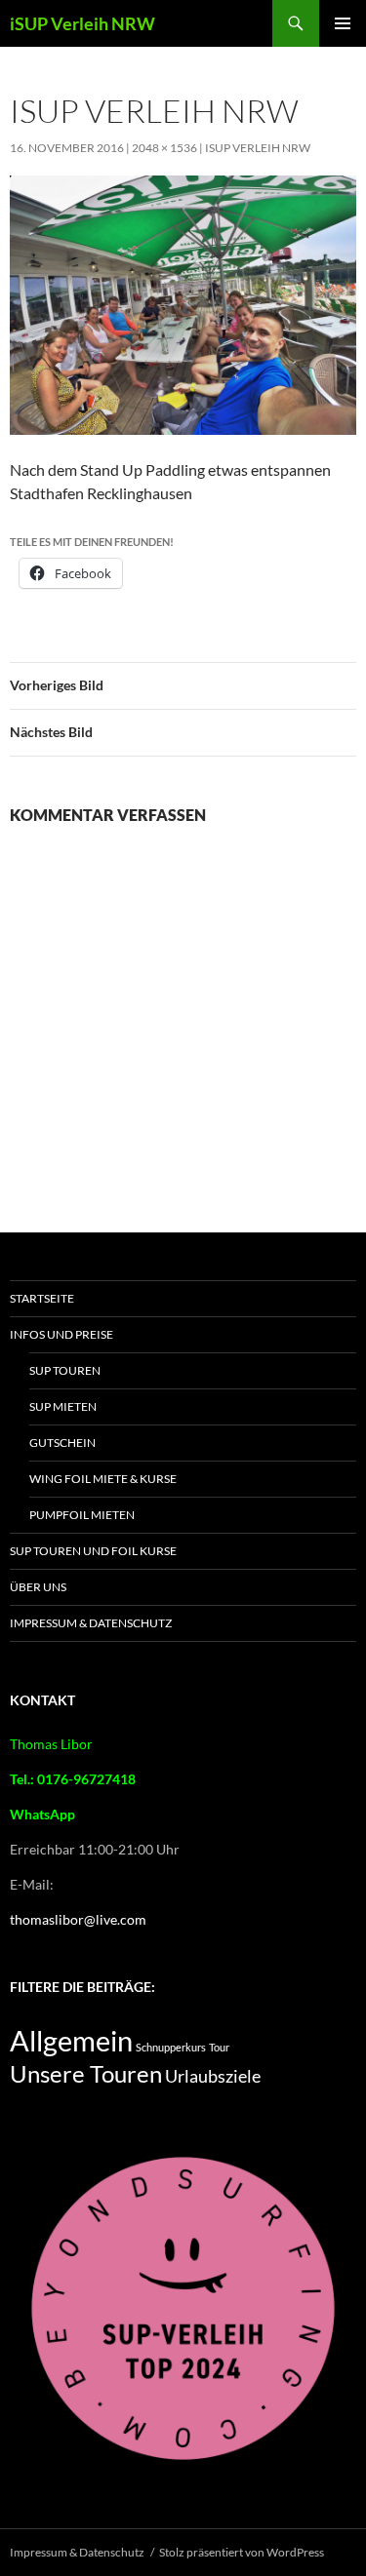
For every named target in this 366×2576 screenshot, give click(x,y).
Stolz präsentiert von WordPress (242, 2552)
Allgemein (71, 2040)
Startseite (42, 1298)
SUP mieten (63, 1406)
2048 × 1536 (164, 148)
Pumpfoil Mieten (82, 1515)
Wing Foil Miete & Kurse (103, 1479)
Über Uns (38, 1587)
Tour (219, 2047)
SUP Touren (65, 1370)
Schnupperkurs (171, 2047)
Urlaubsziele (213, 2076)
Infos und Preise (61, 1334)
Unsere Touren (86, 2074)
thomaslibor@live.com (78, 1919)
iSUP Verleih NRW (82, 23)
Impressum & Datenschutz (91, 1623)
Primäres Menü (343, 23)
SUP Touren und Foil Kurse (93, 1551)
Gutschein (62, 1443)
